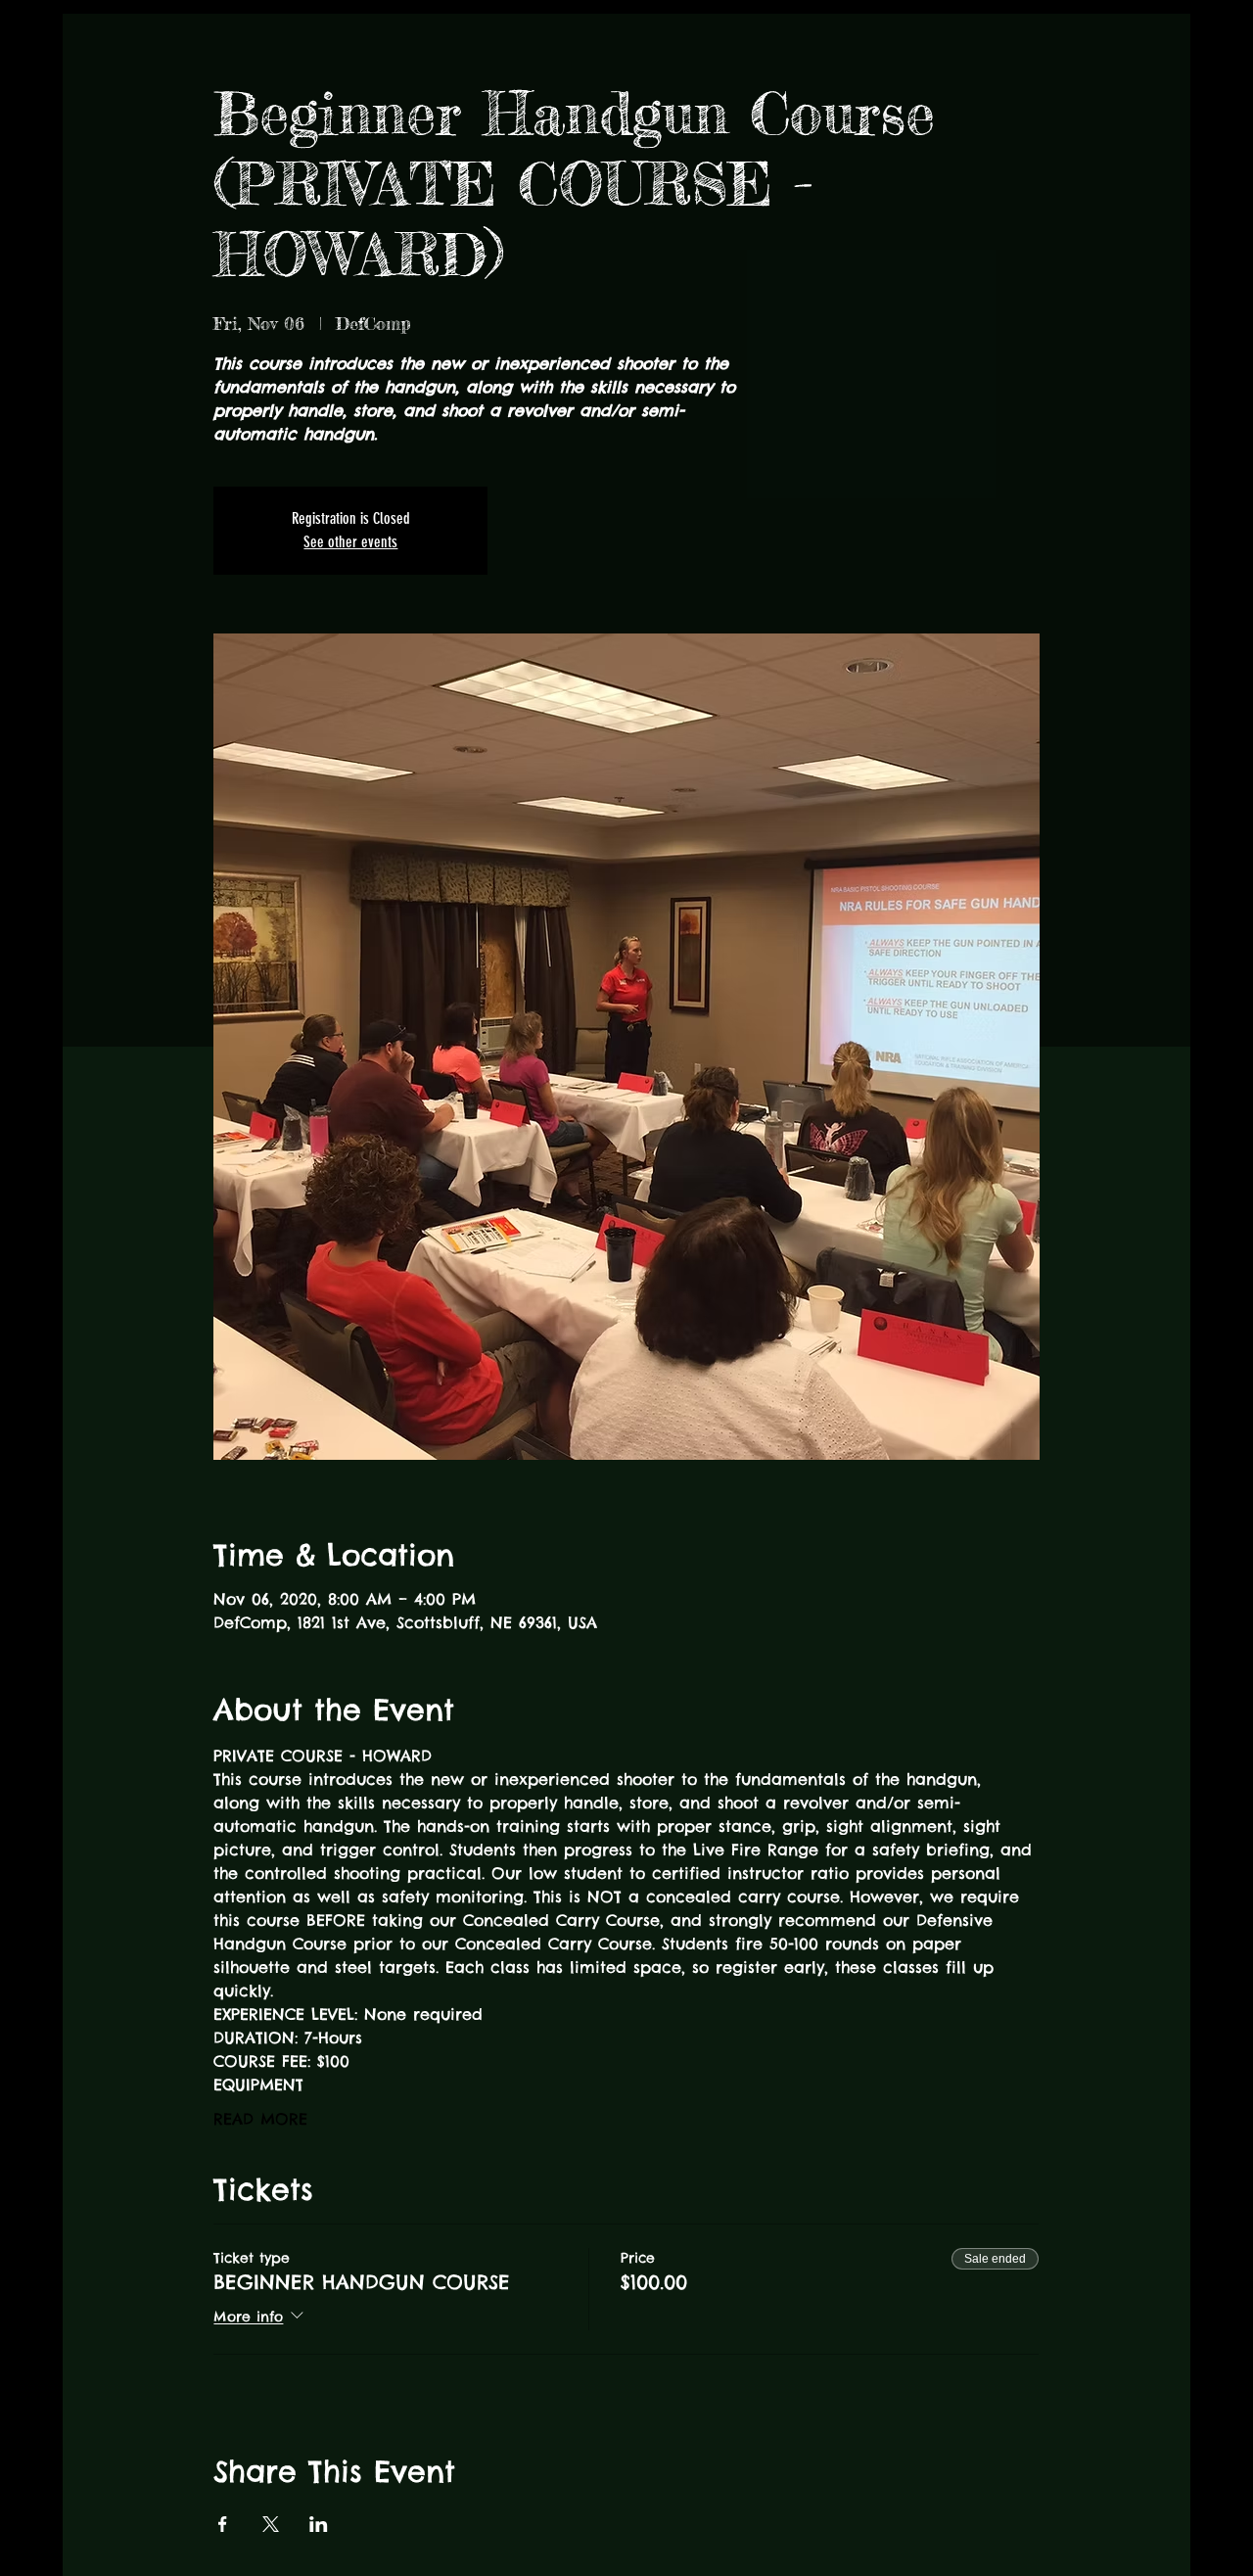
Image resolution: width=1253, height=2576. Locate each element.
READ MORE (260, 2119)
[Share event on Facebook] (223, 2524)
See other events (350, 542)
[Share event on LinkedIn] (319, 2524)
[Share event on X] (271, 2524)
